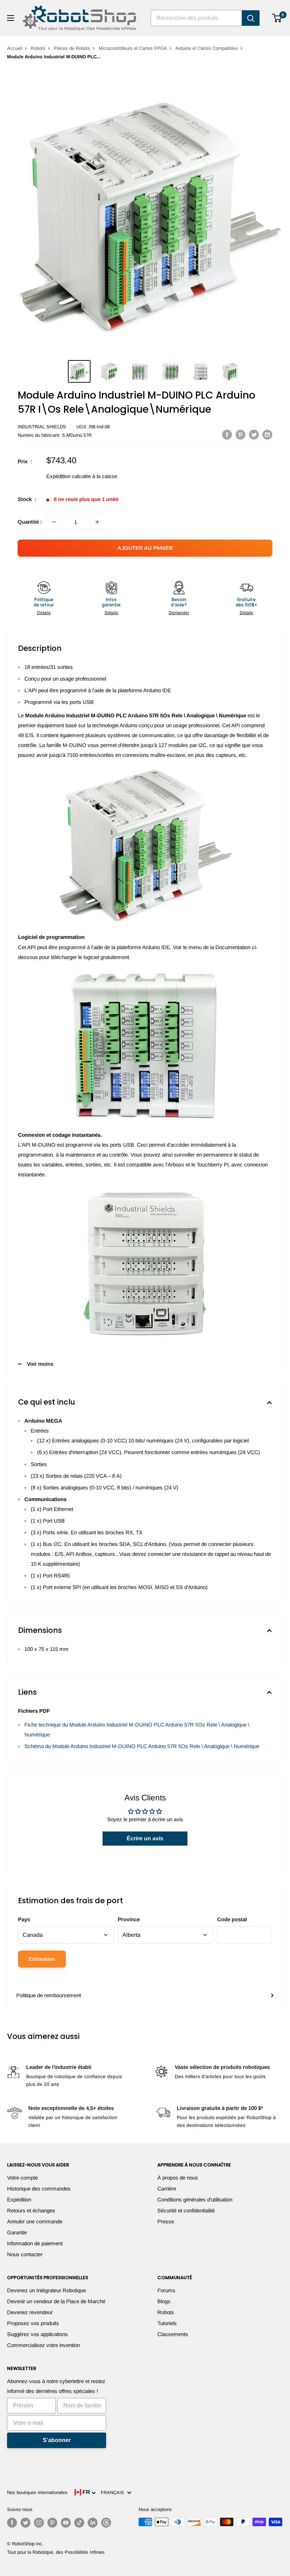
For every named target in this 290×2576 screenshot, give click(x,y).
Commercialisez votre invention (43, 2345)
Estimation (42, 1959)
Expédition (19, 2199)
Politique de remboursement (49, 1995)
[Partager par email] (267, 434)
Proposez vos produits (33, 2323)
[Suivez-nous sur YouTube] (66, 2523)
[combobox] (196, 18)
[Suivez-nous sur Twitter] (25, 2523)
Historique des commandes (39, 2189)
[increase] (97, 522)
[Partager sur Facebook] (227, 434)
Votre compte (22, 2178)
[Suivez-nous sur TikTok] (79, 2523)
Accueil (15, 48)
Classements (173, 2334)
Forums (166, 2290)
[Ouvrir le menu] (11, 18)
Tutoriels (167, 2323)
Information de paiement (35, 2243)
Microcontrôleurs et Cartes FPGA (133, 48)
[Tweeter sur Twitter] (254, 434)
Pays (24, 1919)
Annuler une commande (35, 2221)
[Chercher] (251, 18)
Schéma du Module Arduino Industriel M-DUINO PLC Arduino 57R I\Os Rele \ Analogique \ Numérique (142, 1746)
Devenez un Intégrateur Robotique (47, 2290)
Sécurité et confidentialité (186, 2210)
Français (114, 2492)
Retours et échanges (31, 2210)
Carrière (167, 2189)
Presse (166, 2221)
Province (129, 1919)
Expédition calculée (69, 476)
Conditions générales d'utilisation (195, 2199)
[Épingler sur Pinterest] (240, 434)
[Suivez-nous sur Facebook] (12, 2523)
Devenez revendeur (30, 2312)
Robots (38, 48)
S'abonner (57, 2440)
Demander (179, 613)
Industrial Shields (42, 427)
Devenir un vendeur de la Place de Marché (56, 2301)
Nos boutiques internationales (37, 2492)
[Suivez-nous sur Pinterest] (52, 2523)
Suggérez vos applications (37, 2334)
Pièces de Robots (72, 48)
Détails (44, 613)
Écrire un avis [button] (145, 1838)
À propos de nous (178, 2178)
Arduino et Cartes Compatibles (207, 48)
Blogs (164, 2301)
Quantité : (30, 522)
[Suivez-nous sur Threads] (106, 2523)
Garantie (17, 2232)
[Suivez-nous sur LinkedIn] (93, 2523)
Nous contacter (25, 2254)
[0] (277, 18)
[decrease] (54, 522)
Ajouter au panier (145, 548)
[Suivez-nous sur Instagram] (39, 2523)
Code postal (232, 1919)
